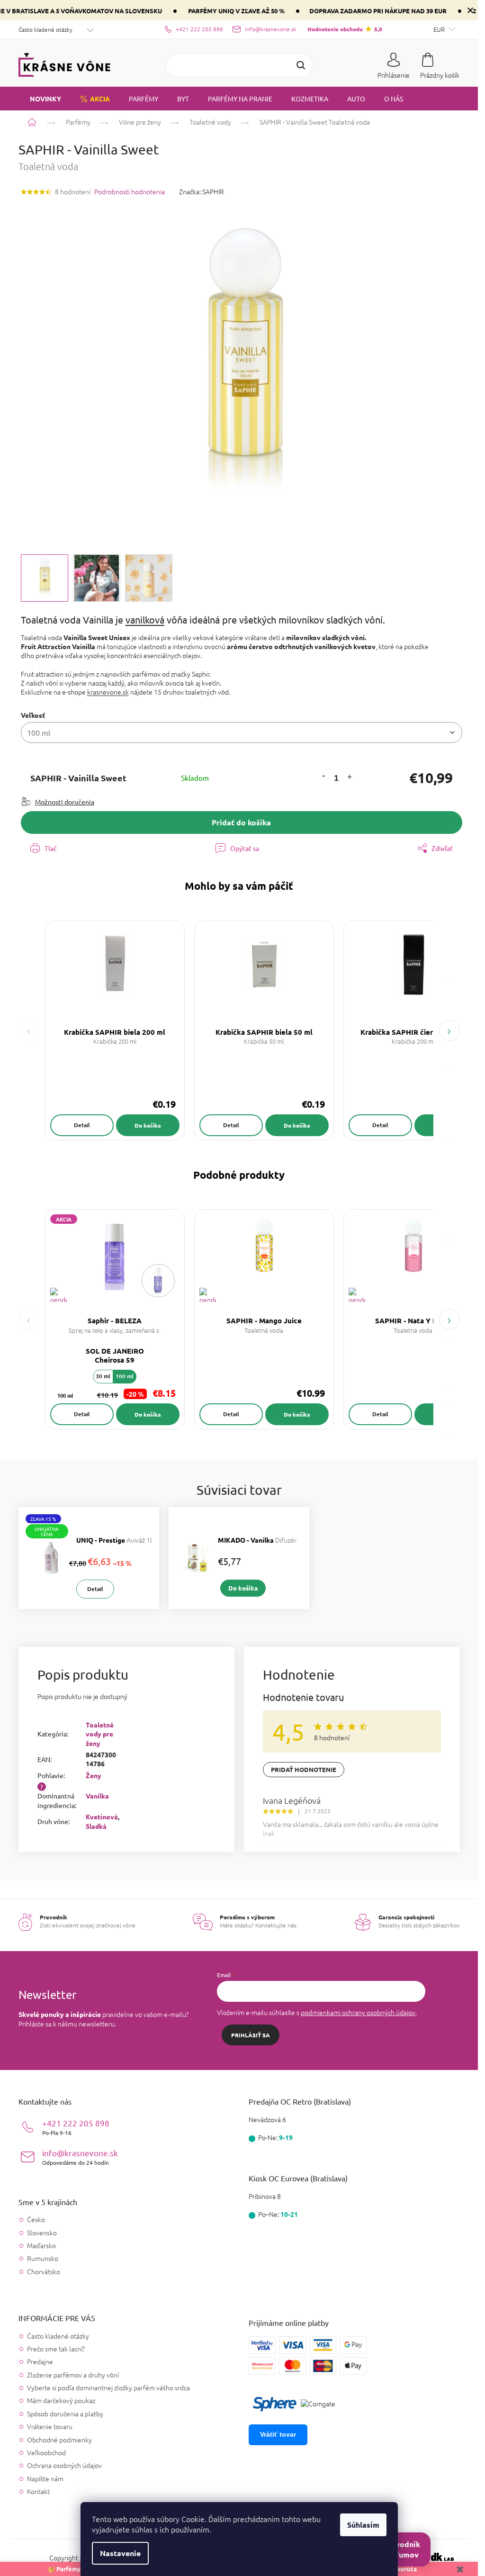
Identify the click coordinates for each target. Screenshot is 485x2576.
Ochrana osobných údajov (64, 2465)
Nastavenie (120, 2553)
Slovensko (42, 2233)
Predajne (40, 2361)
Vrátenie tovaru (50, 2426)
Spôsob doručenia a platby (65, 2413)
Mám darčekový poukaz (61, 2400)
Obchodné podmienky (59, 2440)
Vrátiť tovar (278, 2434)
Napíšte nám (45, 2478)
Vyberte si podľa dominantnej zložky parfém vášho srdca (108, 2387)
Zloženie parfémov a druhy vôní (73, 2375)
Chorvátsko (44, 2272)
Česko (36, 2219)
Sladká (96, 1826)
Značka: (202, 191)
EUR (440, 29)
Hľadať (301, 65)
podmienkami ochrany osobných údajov (358, 2012)
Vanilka (97, 1796)
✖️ (460, 2569)
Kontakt (38, 2491)
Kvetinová (102, 1817)
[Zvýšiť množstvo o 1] (350, 778)
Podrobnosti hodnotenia (130, 192)
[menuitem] (40, 99)
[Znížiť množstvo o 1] (323, 775)
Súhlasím (363, 2525)
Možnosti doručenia (65, 802)
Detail (82, 1125)
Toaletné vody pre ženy (100, 1734)
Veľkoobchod (46, 2452)
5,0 (345, 29)
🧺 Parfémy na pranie (78, 2569)
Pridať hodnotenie (304, 1769)
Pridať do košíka (241, 822)
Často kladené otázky (45, 29)
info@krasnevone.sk (80, 2157)
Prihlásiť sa (251, 2035)
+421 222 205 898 (76, 2127)
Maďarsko (41, 2246)
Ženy (94, 1775)
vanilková (145, 619)
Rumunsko (43, 2258)
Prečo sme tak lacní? (56, 2349)
